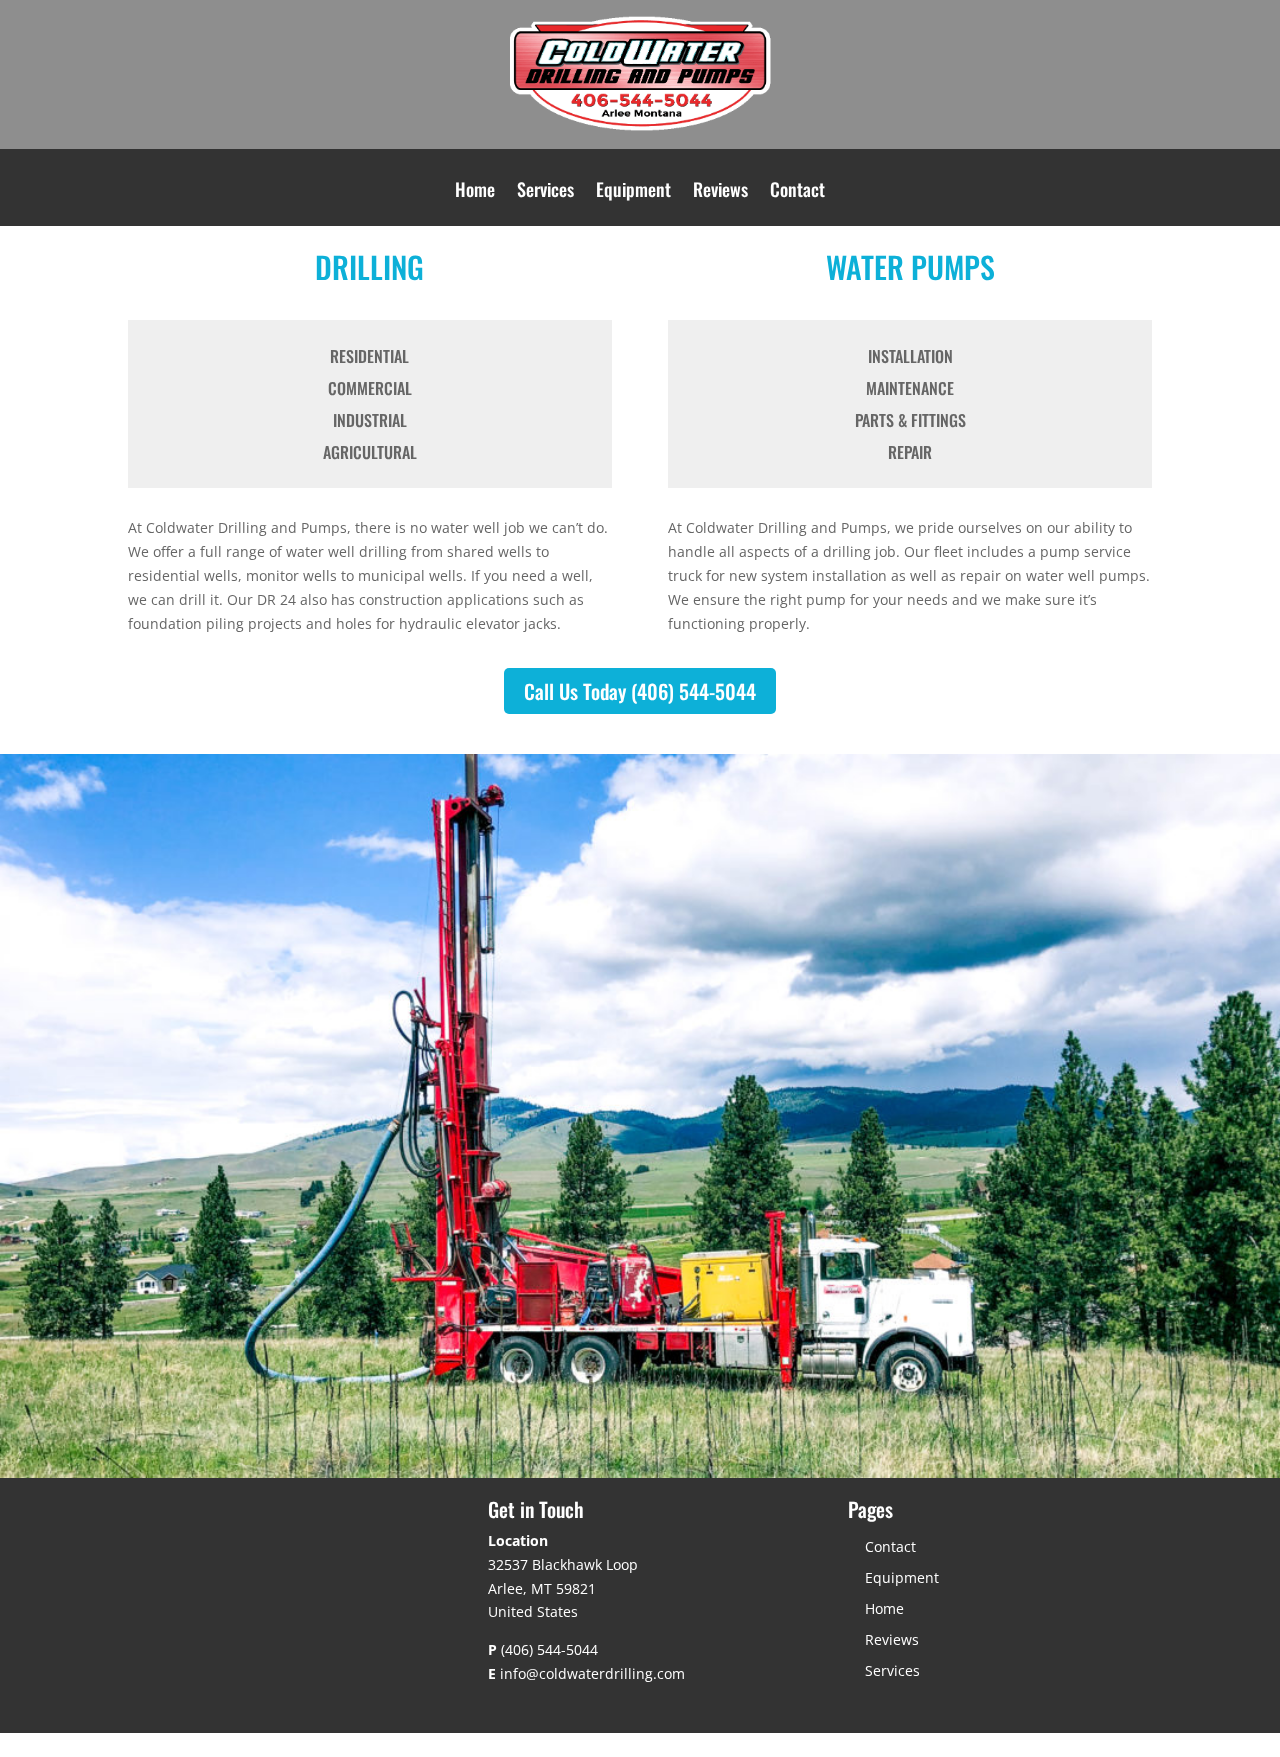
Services (545, 192)
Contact (797, 192)
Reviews (720, 192)
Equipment (633, 192)
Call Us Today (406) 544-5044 (640, 691)
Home (475, 192)
